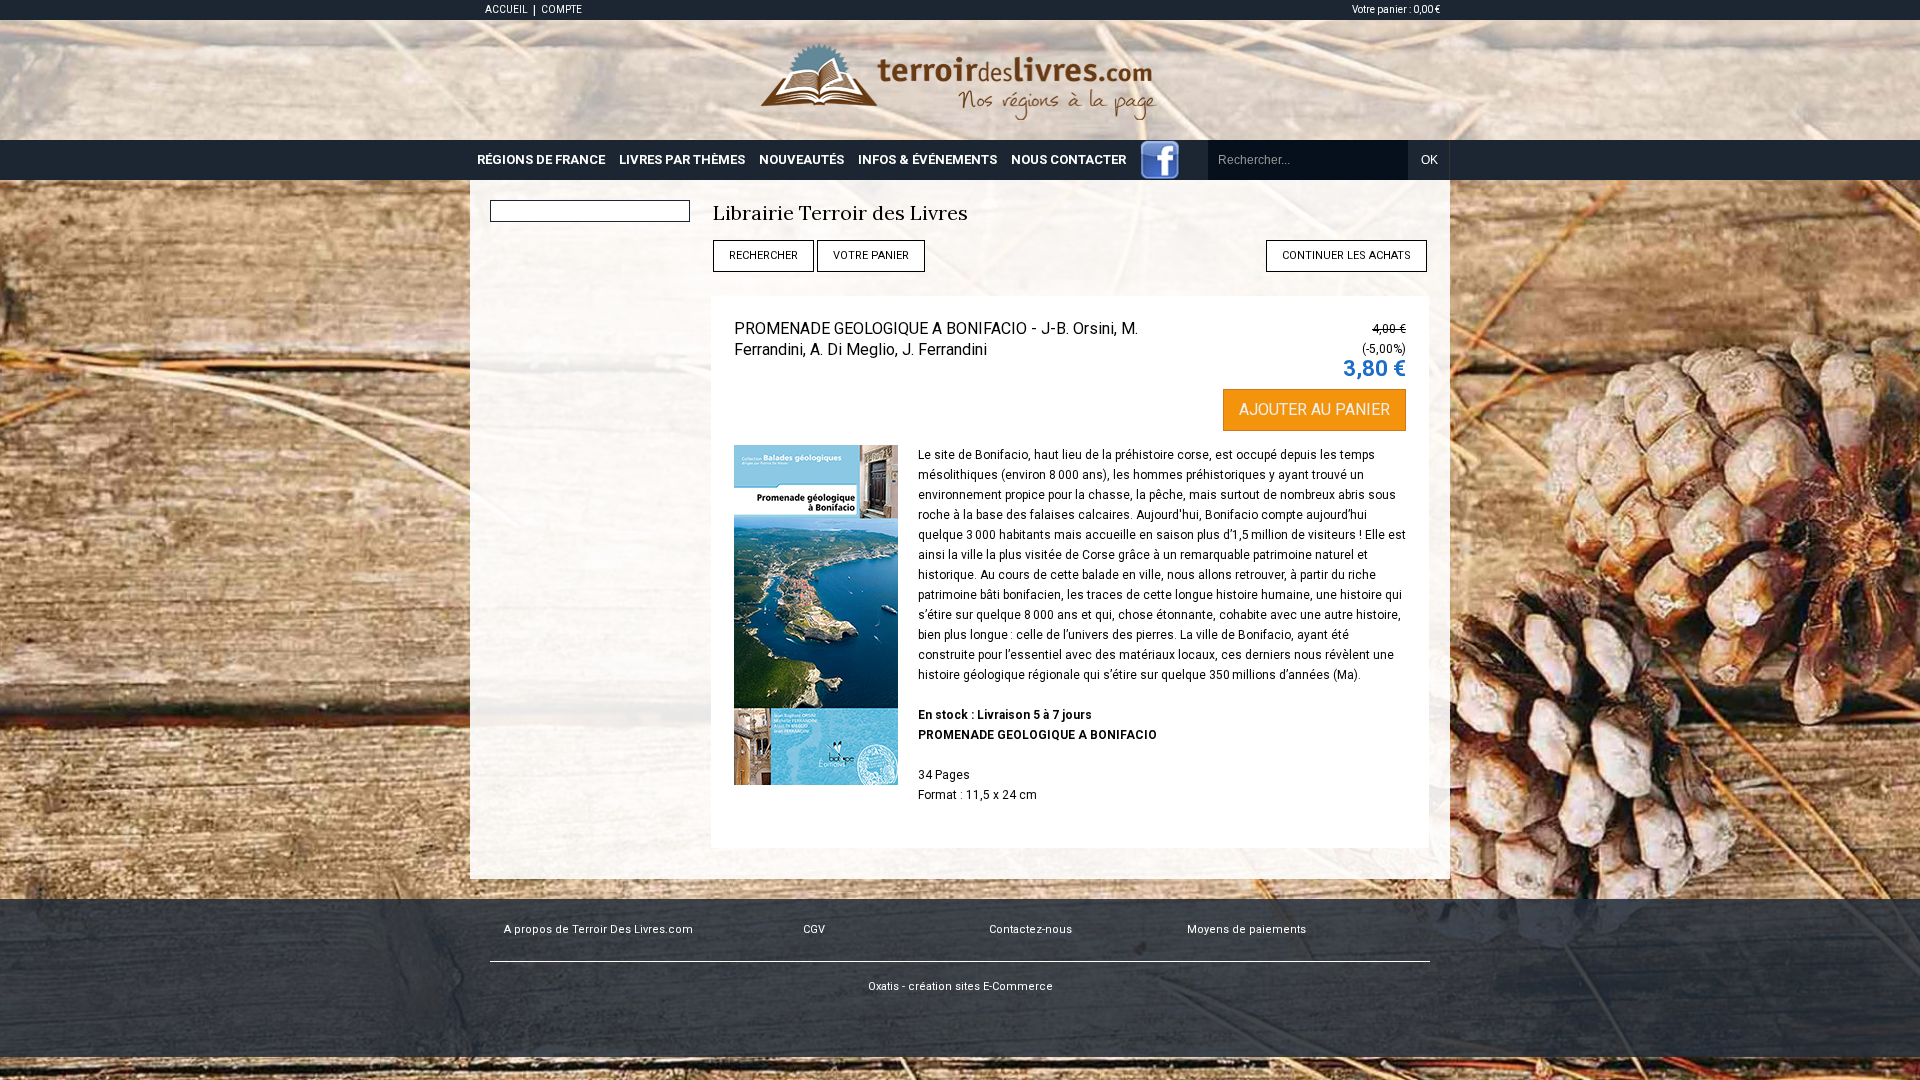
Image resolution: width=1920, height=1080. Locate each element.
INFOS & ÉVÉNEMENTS (927, 159)
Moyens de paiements (1246, 929)
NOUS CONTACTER (1068, 159)
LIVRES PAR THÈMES (682, 159)
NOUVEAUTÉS (801, 159)
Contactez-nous (1030, 929)
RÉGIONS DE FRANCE (541, 159)
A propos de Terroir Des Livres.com (598, 929)
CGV (814, 929)
